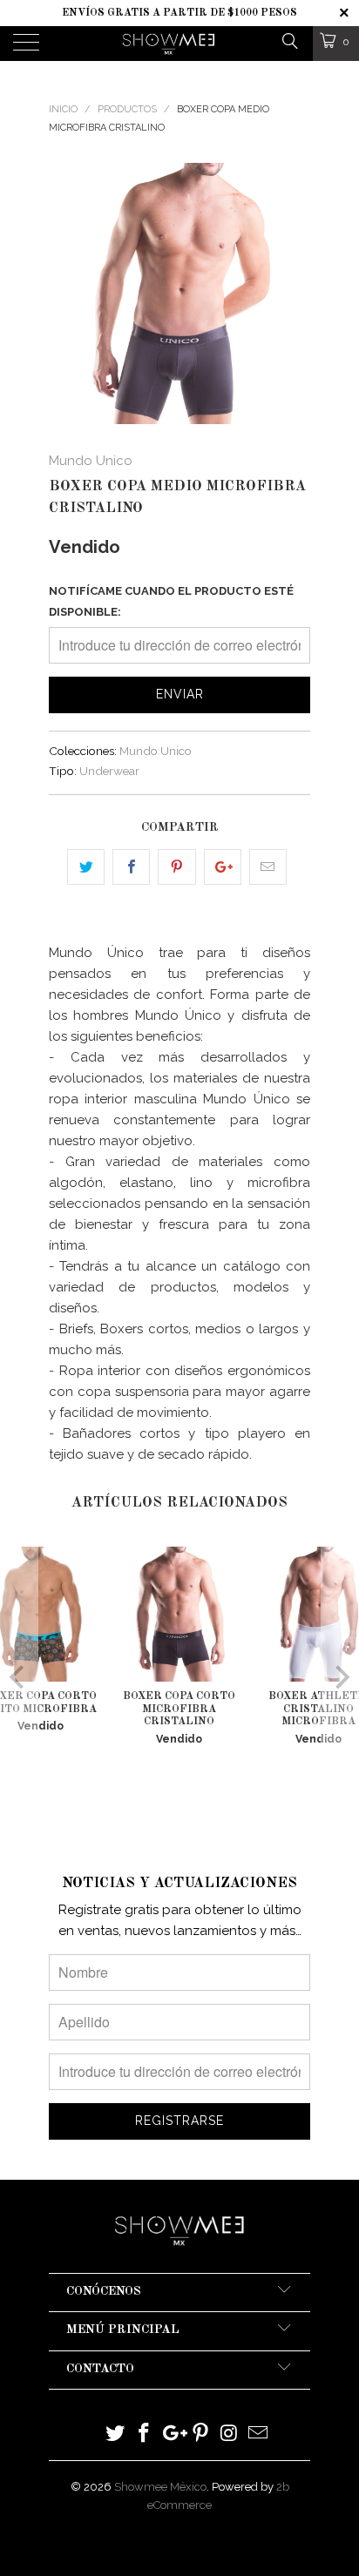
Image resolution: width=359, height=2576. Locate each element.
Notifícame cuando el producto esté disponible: (171, 601)
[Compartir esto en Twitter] (86, 867)
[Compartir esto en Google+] (223, 867)
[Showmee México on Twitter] (116, 2434)
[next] (294, 293)
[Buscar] (289, 40)
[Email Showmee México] (258, 2434)
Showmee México (160, 2487)
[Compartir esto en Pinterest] (176, 867)
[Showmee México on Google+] (173, 2434)
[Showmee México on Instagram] (230, 2434)
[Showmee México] (169, 44)
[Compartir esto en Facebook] (131, 867)
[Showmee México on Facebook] (145, 2434)
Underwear (109, 771)
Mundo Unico (91, 461)
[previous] (65, 293)
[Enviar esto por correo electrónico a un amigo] (268, 867)
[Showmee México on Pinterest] (201, 2434)
